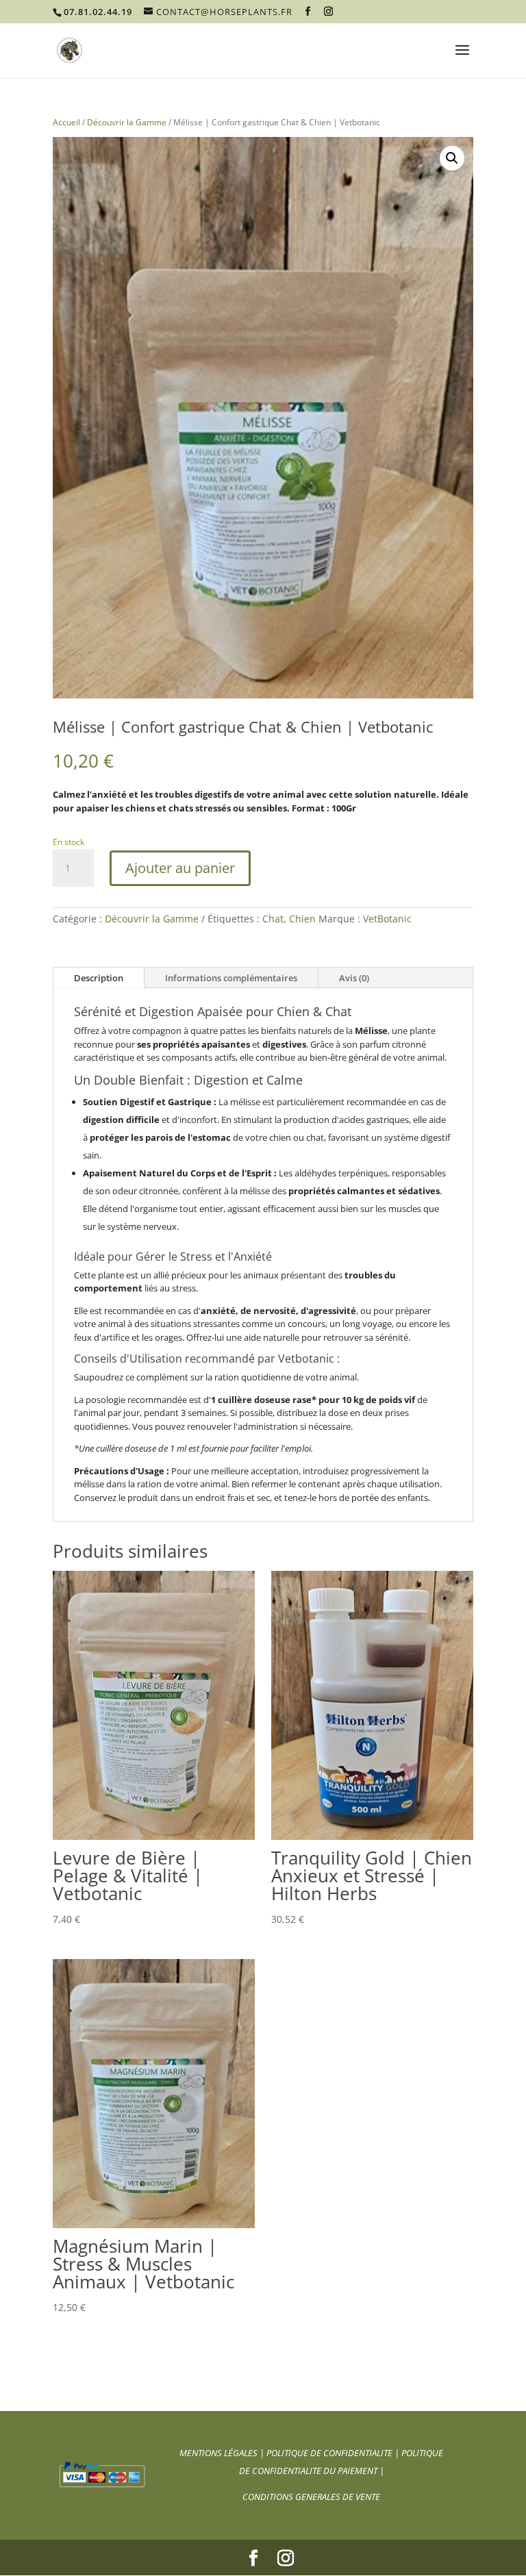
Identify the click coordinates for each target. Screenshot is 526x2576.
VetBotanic (387, 919)
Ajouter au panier (180, 868)
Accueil (66, 122)
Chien (302, 919)
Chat (273, 919)
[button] (452, 158)
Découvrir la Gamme (127, 122)
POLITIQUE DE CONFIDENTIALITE (330, 2453)
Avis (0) (354, 978)
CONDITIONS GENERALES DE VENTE (311, 2497)
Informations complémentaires (231, 978)
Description (99, 978)
